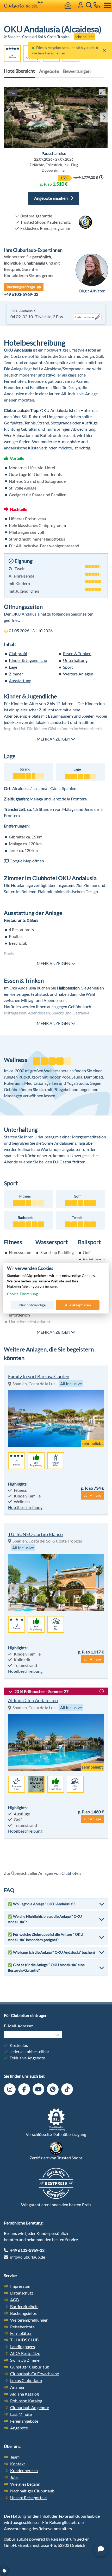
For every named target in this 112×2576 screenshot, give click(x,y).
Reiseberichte (22, 2327)
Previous (7, 117)
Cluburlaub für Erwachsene (35, 2374)
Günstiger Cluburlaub (30, 2367)
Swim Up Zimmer (26, 2360)
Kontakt (18, 2464)
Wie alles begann (25, 2484)
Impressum (20, 2286)
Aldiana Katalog (24, 2394)
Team (15, 2457)
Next (103, 117)
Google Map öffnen (26, 861)
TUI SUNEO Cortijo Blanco (35, 1534)
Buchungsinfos (23, 2313)
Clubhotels (71, 1873)
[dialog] (56, 1288)
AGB (14, 2300)
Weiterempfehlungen (29, 2320)
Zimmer (16, 674)
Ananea (17, 2387)
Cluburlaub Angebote (30, 2407)
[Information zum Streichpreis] (101, 177)
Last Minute (21, 2414)
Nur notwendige (32, 1305)
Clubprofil (18, 653)
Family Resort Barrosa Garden (39, 1376)
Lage (13, 667)
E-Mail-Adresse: (18, 2026)
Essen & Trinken (77, 653)
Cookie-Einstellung (22, 1294)
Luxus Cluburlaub (26, 2380)
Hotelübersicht (19, 71)
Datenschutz (22, 2293)
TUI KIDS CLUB (24, 2340)
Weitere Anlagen (78, 674)
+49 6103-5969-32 (21, 294)
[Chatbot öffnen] (101, 2549)
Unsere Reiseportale (28, 2497)
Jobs (14, 2477)
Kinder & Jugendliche (28, 660)
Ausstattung (20, 681)
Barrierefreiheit (24, 2306)
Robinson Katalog (26, 2401)
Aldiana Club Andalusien (33, 1700)
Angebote (49, 71)
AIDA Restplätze (25, 2353)
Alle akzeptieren (78, 1305)
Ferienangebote (24, 2421)
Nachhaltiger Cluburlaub (32, 2491)
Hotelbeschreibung (25, 1507)
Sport (68, 667)
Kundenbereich (24, 2470)
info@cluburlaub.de (28, 2257)
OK (57, 2035)
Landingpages (23, 2346)
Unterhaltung (75, 660)
